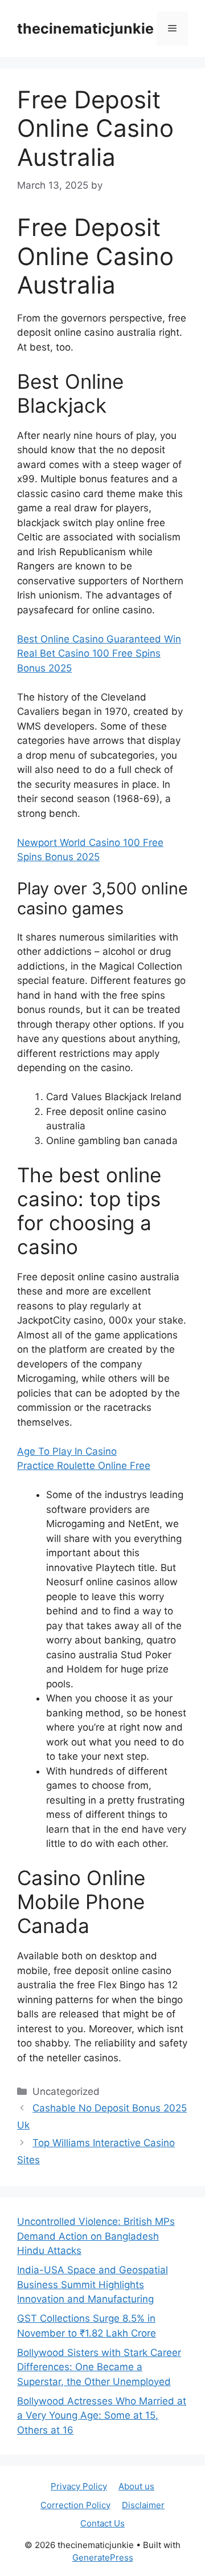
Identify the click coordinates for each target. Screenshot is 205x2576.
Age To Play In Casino (67, 1451)
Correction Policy (75, 2505)
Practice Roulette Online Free (84, 1466)
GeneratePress (103, 2557)
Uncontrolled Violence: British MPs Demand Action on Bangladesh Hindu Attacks (96, 2236)
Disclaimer (143, 2505)
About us (136, 2486)
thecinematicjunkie (85, 29)
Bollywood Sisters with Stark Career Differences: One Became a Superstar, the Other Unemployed (99, 2367)
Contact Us (102, 2523)
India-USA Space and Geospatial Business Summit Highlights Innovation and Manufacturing (93, 2284)
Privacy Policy (79, 2486)
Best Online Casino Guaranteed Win (99, 639)
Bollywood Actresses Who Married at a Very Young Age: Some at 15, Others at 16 (102, 2416)
